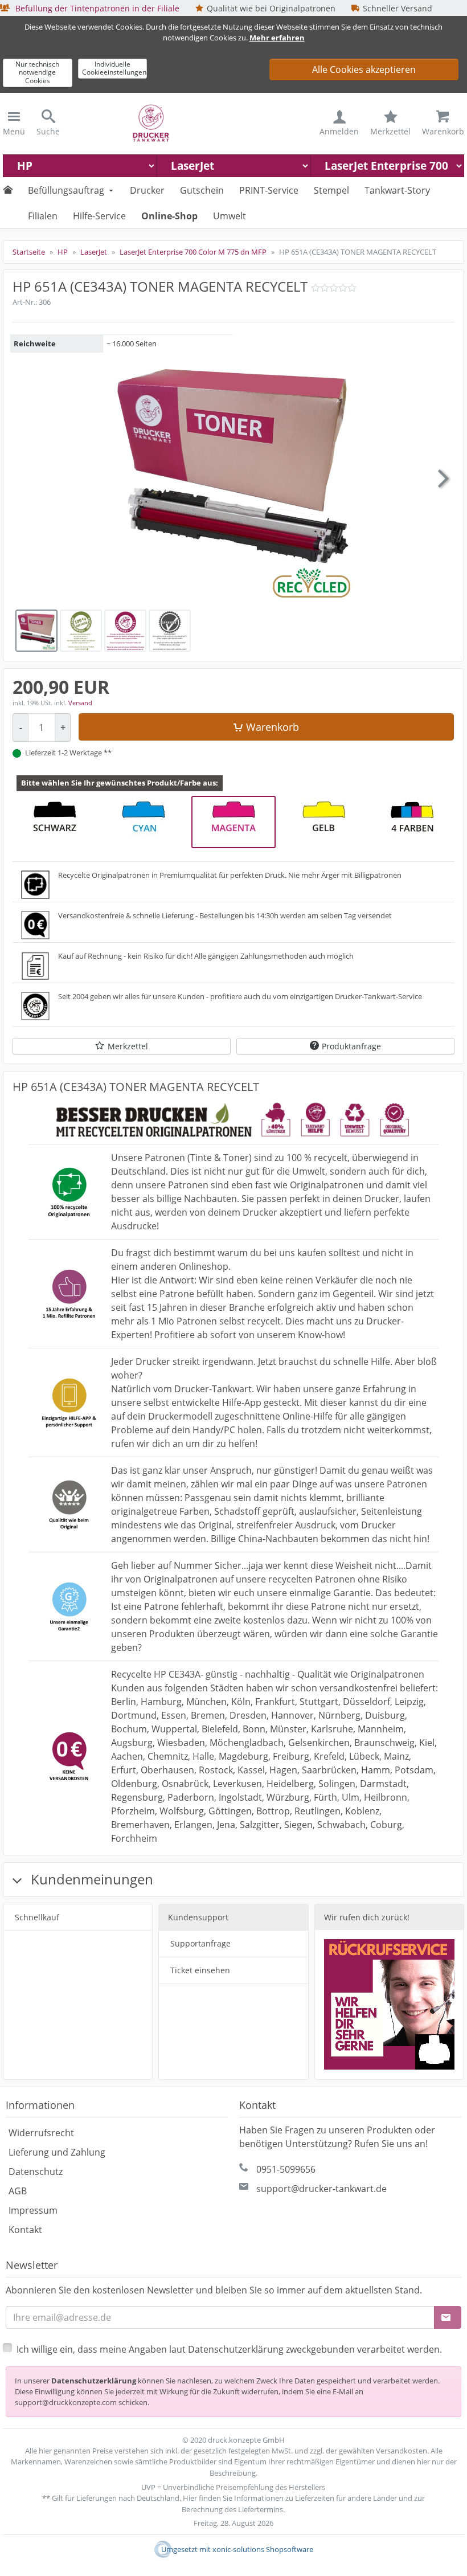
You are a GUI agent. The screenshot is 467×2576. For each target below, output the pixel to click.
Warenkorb (273, 727)
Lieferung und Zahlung (57, 2152)
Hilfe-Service (99, 216)
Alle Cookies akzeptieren (364, 69)
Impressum (33, 2210)
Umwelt (230, 216)
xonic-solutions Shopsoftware (263, 2549)
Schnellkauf (37, 1917)
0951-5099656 (286, 2169)
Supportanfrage (200, 1943)
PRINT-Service (269, 190)
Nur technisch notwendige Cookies (37, 72)
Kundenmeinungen (90, 1879)
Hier (190, 2498)
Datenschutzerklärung (94, 2381)
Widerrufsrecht (41, 2133)
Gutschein (202, 190)
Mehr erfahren (277, 38)
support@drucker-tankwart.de (321, 2189)
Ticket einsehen (200, 1970)
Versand (80, 703)
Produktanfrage (351, 1046)
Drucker (147, 190)
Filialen (43, 216)
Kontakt (25, 2230)
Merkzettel (128, 1046)
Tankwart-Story (397, 190)
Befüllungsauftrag (66, 190)
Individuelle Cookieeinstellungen (114, 68)
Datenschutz (36, 2172)
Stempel (331, 190)
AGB (18, 2191)
